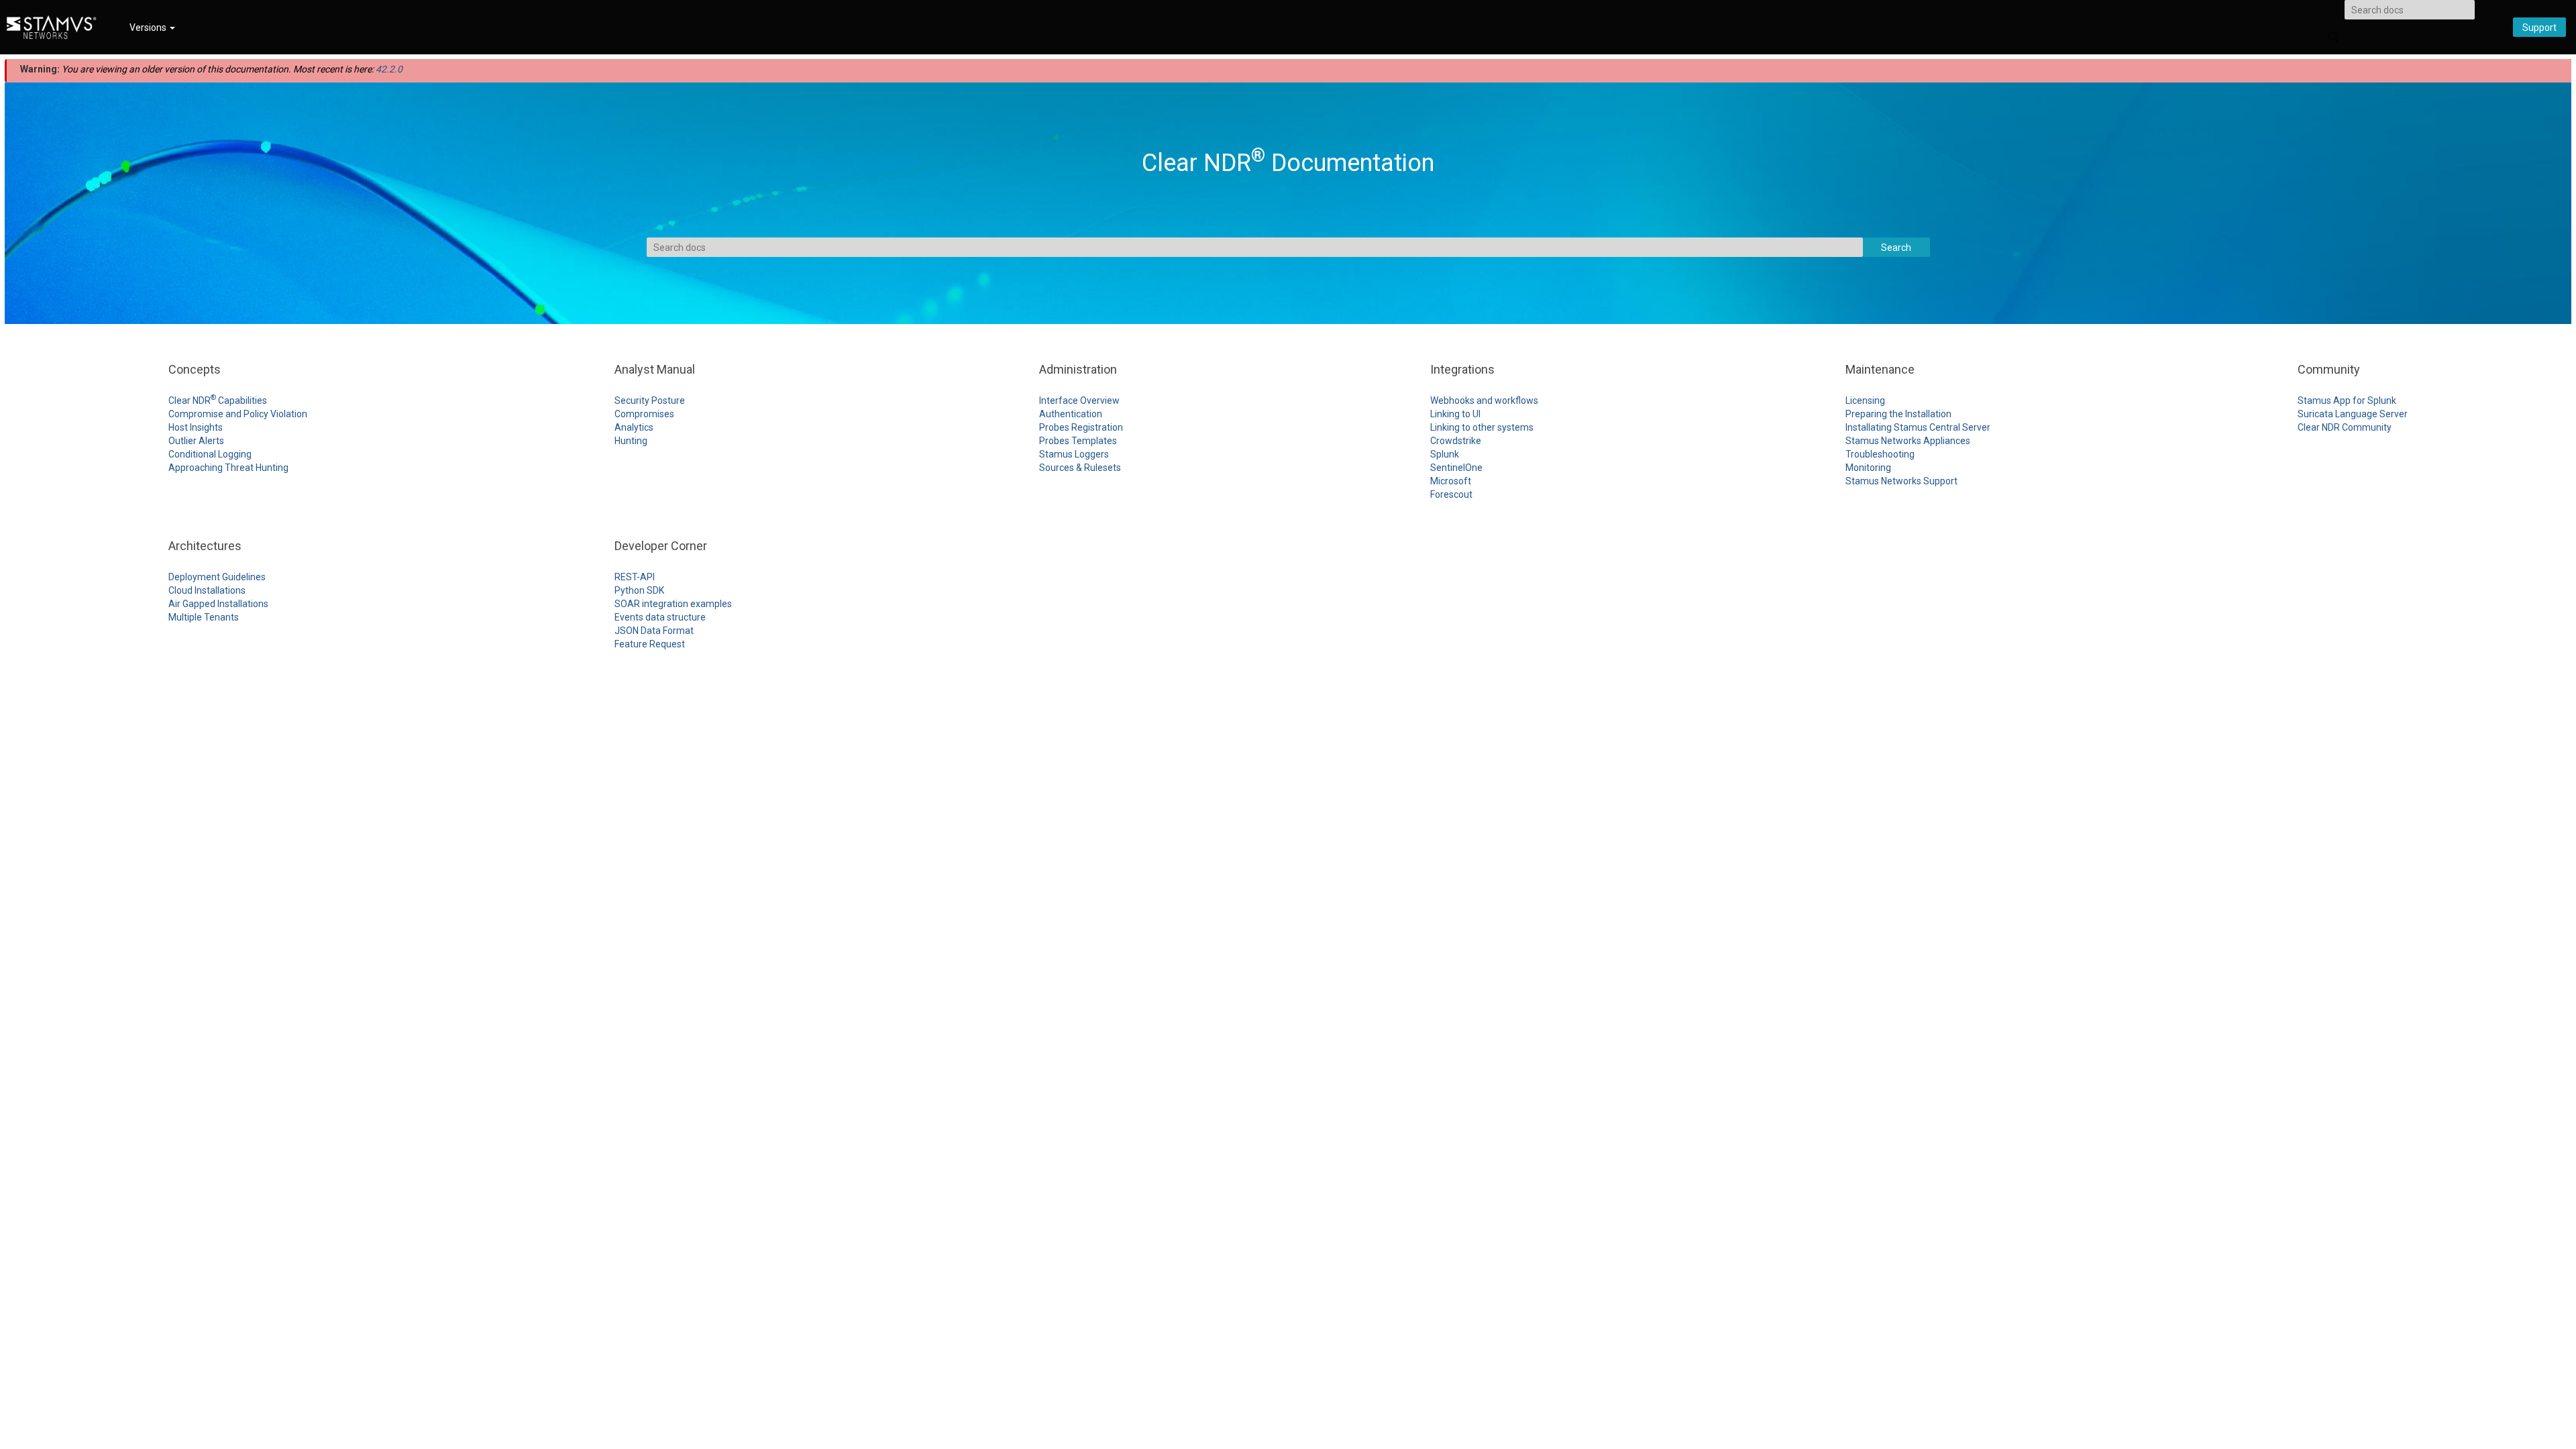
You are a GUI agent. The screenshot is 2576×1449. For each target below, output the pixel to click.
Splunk (1445, 454)
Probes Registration (1081, 427)
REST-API (635, 577)
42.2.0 (389, 69)
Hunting (631, 441)
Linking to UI (1455, 414)
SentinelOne (1456, 468)
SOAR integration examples (673, 604)
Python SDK (639, 590)
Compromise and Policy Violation (238, 414)
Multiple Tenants (204, 617)
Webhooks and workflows (1484, 400)
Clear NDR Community (2345, 427)
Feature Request (650, 644)
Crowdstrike (1456, 441)
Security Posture (650, 400)
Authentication (1071, 414)
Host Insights (196, 427)
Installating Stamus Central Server (1918, 427)
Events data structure (660, 617)
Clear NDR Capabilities (218, 400)
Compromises (644, 414)
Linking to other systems (1482, 427)
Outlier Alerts (196, 441)
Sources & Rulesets (1080, 468)
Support (2539, 28)
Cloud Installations (207, 590)
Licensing (1865, 400)
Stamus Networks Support (1901, 481)
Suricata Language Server (2353, 414)
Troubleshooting (1880, 454)
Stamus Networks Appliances (1908, 441)
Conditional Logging (210, 454)
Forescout (1451, 494)
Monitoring (1868, 468)
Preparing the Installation (1898, 414)
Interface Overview (1079, 400)
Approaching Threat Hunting (228, 468)
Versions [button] (149, 28)
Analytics (634, 427)
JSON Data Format (654, 631)
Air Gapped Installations (218, 604)
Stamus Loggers (1074, 454)
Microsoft (1451, 481)
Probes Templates (1078, 441)
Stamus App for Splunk (2347, 400)
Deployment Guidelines (217, 577)
